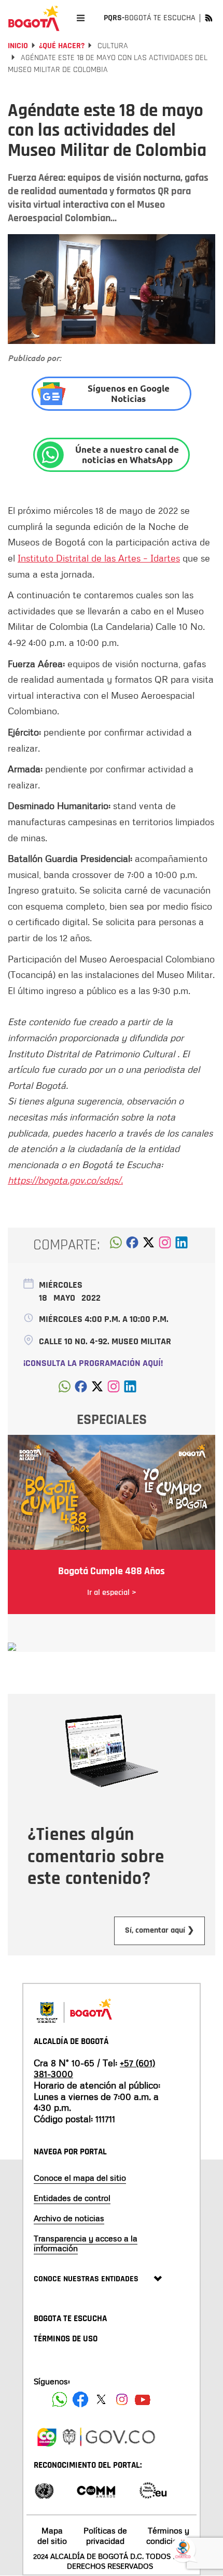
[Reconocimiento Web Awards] (153, 2490)
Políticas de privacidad (105, 2535)
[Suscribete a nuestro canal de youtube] (143, 2399)
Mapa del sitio (52, 2535)
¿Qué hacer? (62, 46)
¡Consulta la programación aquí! (93, 1363)
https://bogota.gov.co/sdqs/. (65, 1180)
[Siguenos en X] (101, 2399)
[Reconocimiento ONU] (44, 2490)
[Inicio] (34, 18)
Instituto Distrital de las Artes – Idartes (99, 558)
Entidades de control (72, 2198)
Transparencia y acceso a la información (86, 2243)
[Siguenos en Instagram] (122, 2399)
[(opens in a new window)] (165, 1245)
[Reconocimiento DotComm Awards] (96, 2490)
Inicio (18, 46)
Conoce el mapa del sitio (80, 2178)
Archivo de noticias (69, 2218)
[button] (116, 1245)
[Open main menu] (81, 18)
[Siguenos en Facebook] (60, 2399)
